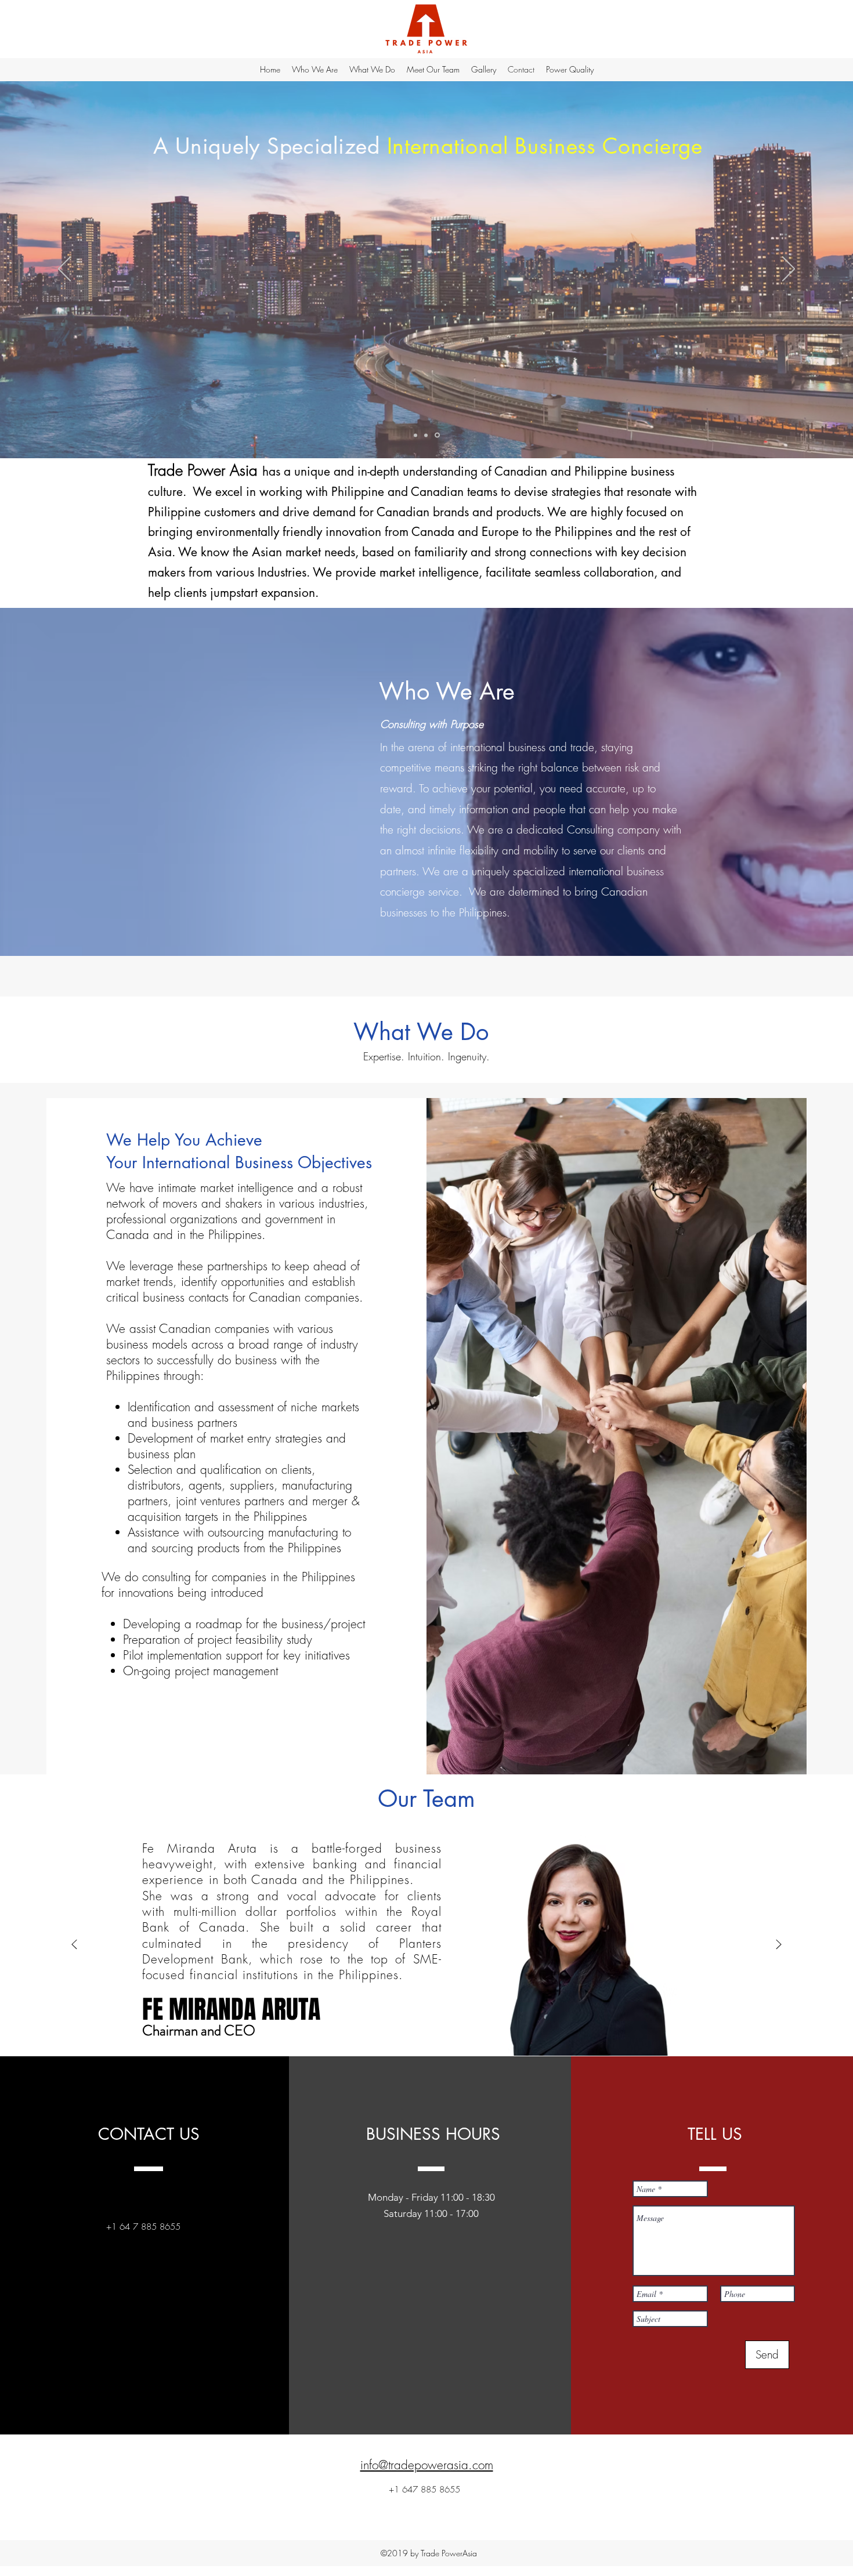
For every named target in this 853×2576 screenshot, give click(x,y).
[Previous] (64, 270)
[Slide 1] (416, 435)
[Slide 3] (438, 435)
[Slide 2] (428, 435)
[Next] (789, 270)
